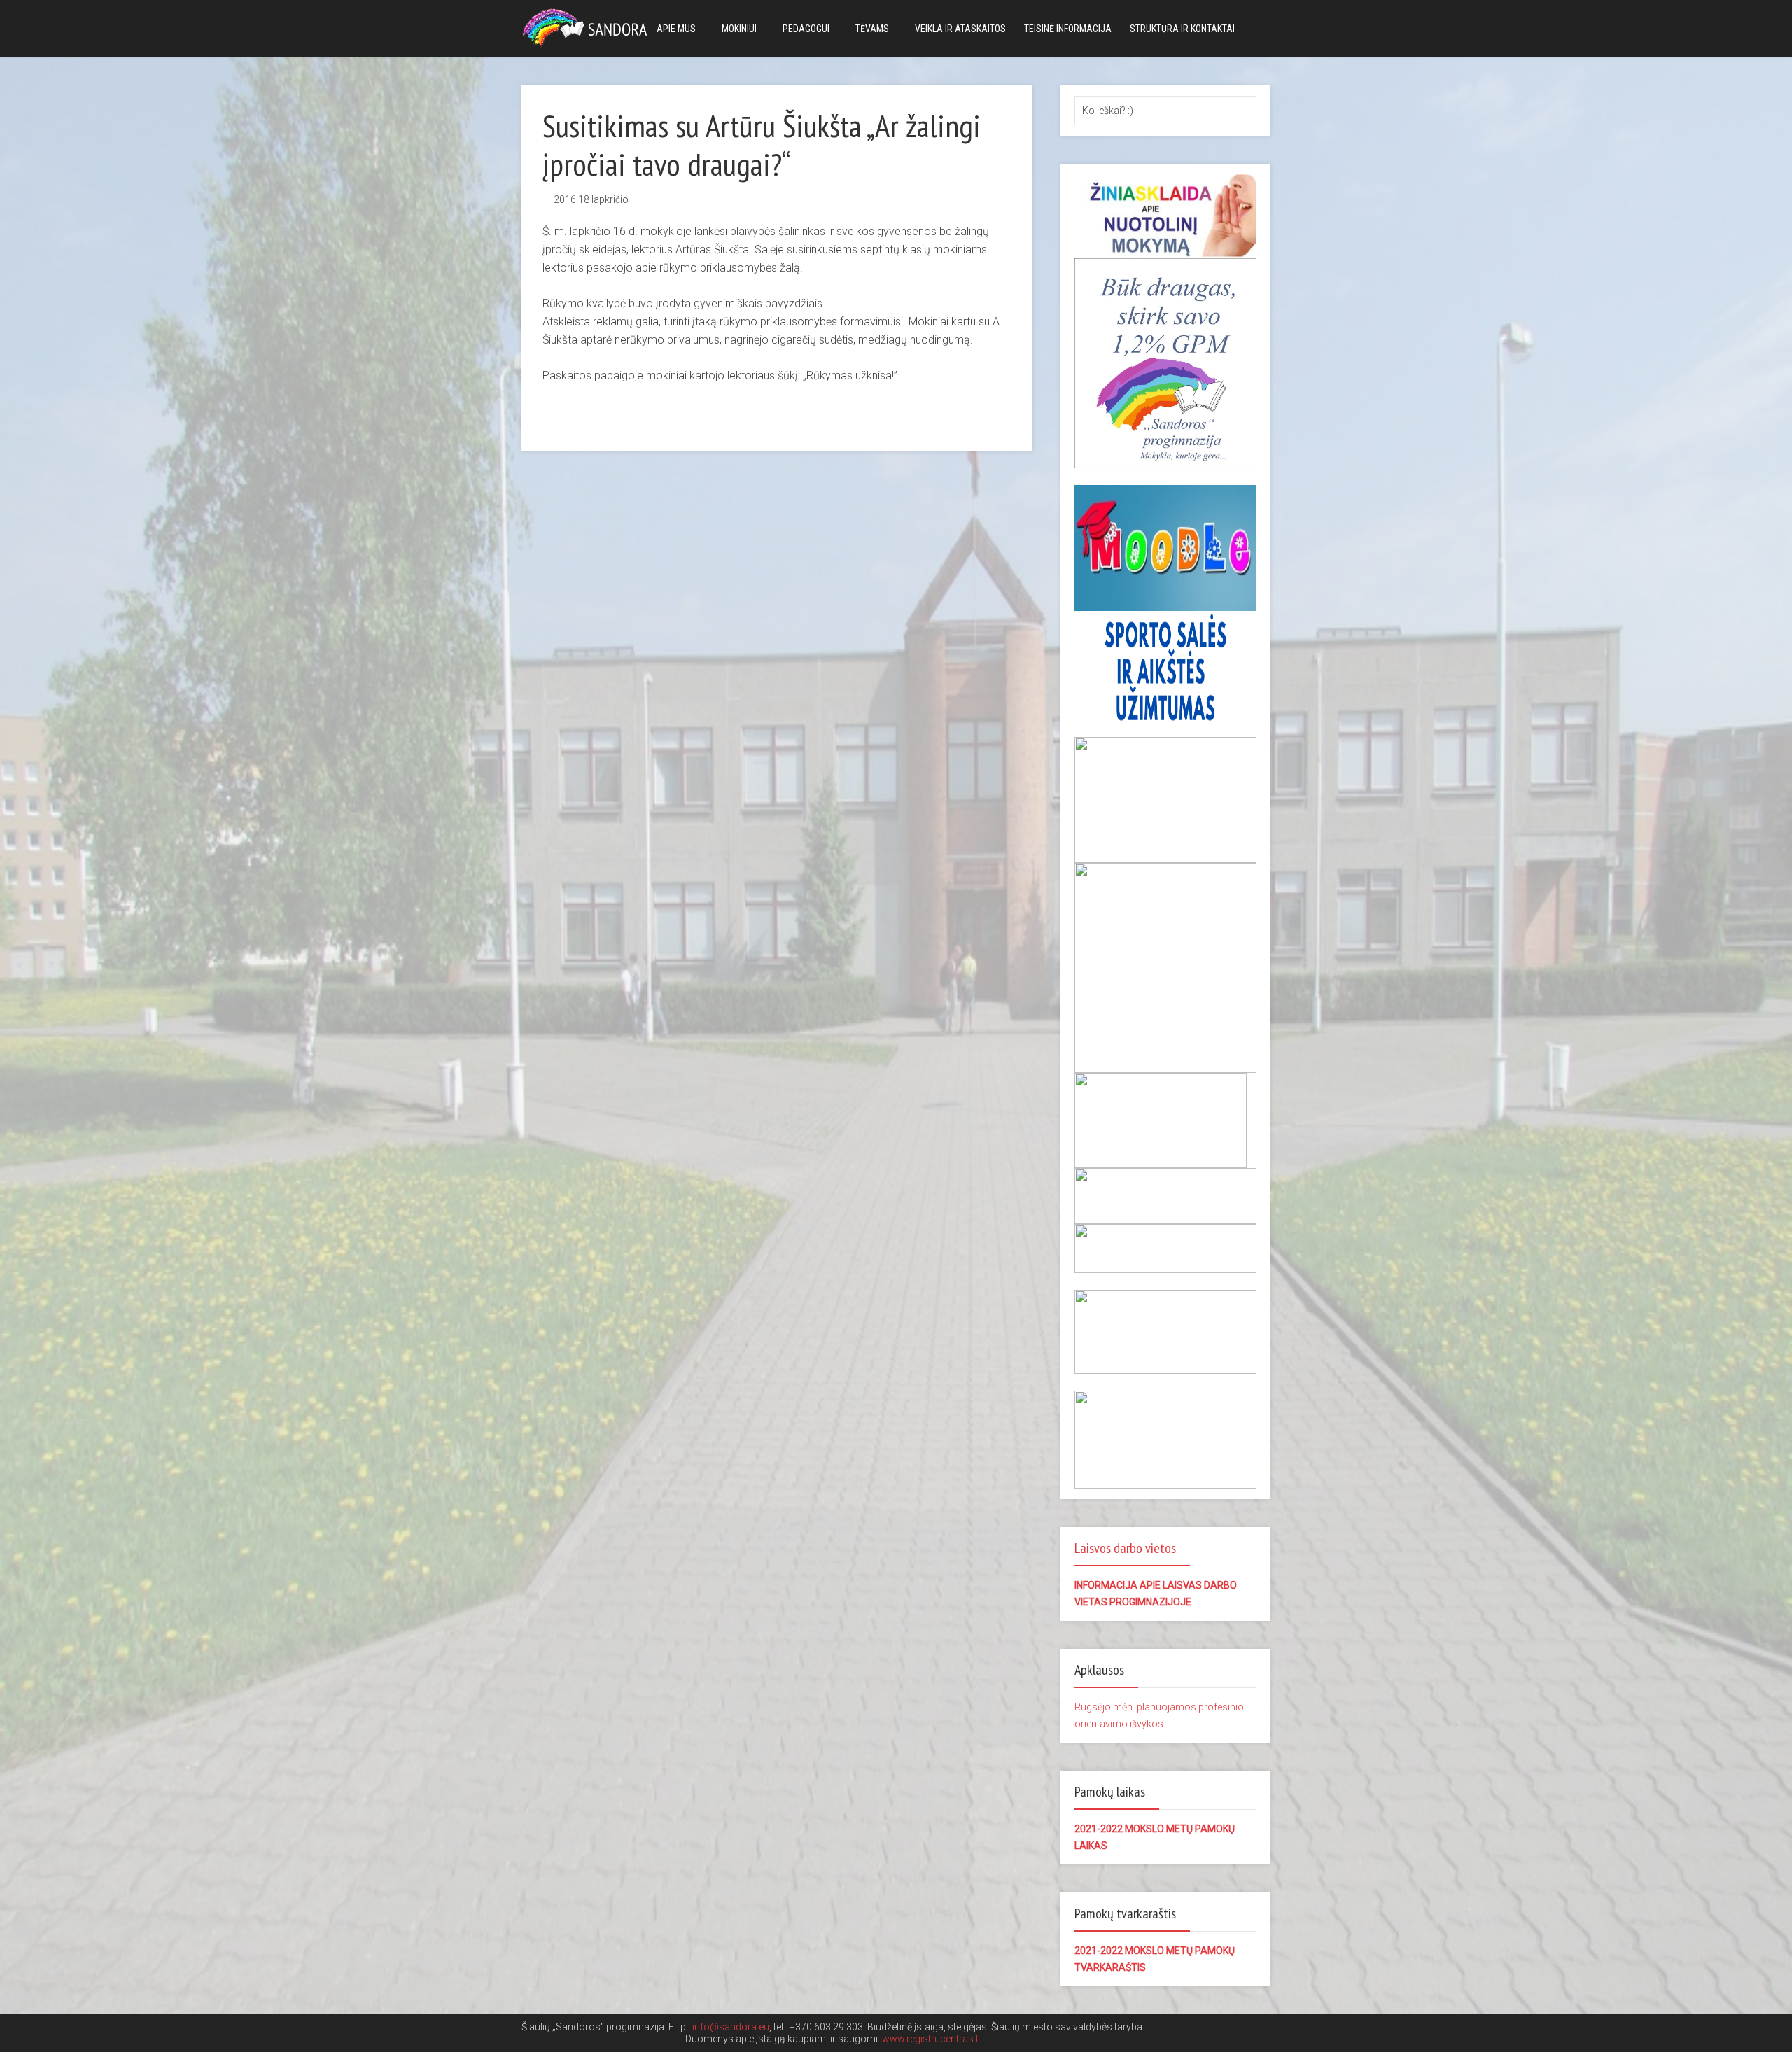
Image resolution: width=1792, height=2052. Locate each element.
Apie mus (676, 29)
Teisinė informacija (1068, 29)
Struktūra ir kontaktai (1182, 29)
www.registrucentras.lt (931, 2039)
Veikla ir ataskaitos (960, 29)
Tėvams (872, 29)
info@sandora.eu (731, 2027)
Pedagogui (806, 29)
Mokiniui (739, 29)
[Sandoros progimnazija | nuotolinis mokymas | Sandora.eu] (588, 26)
